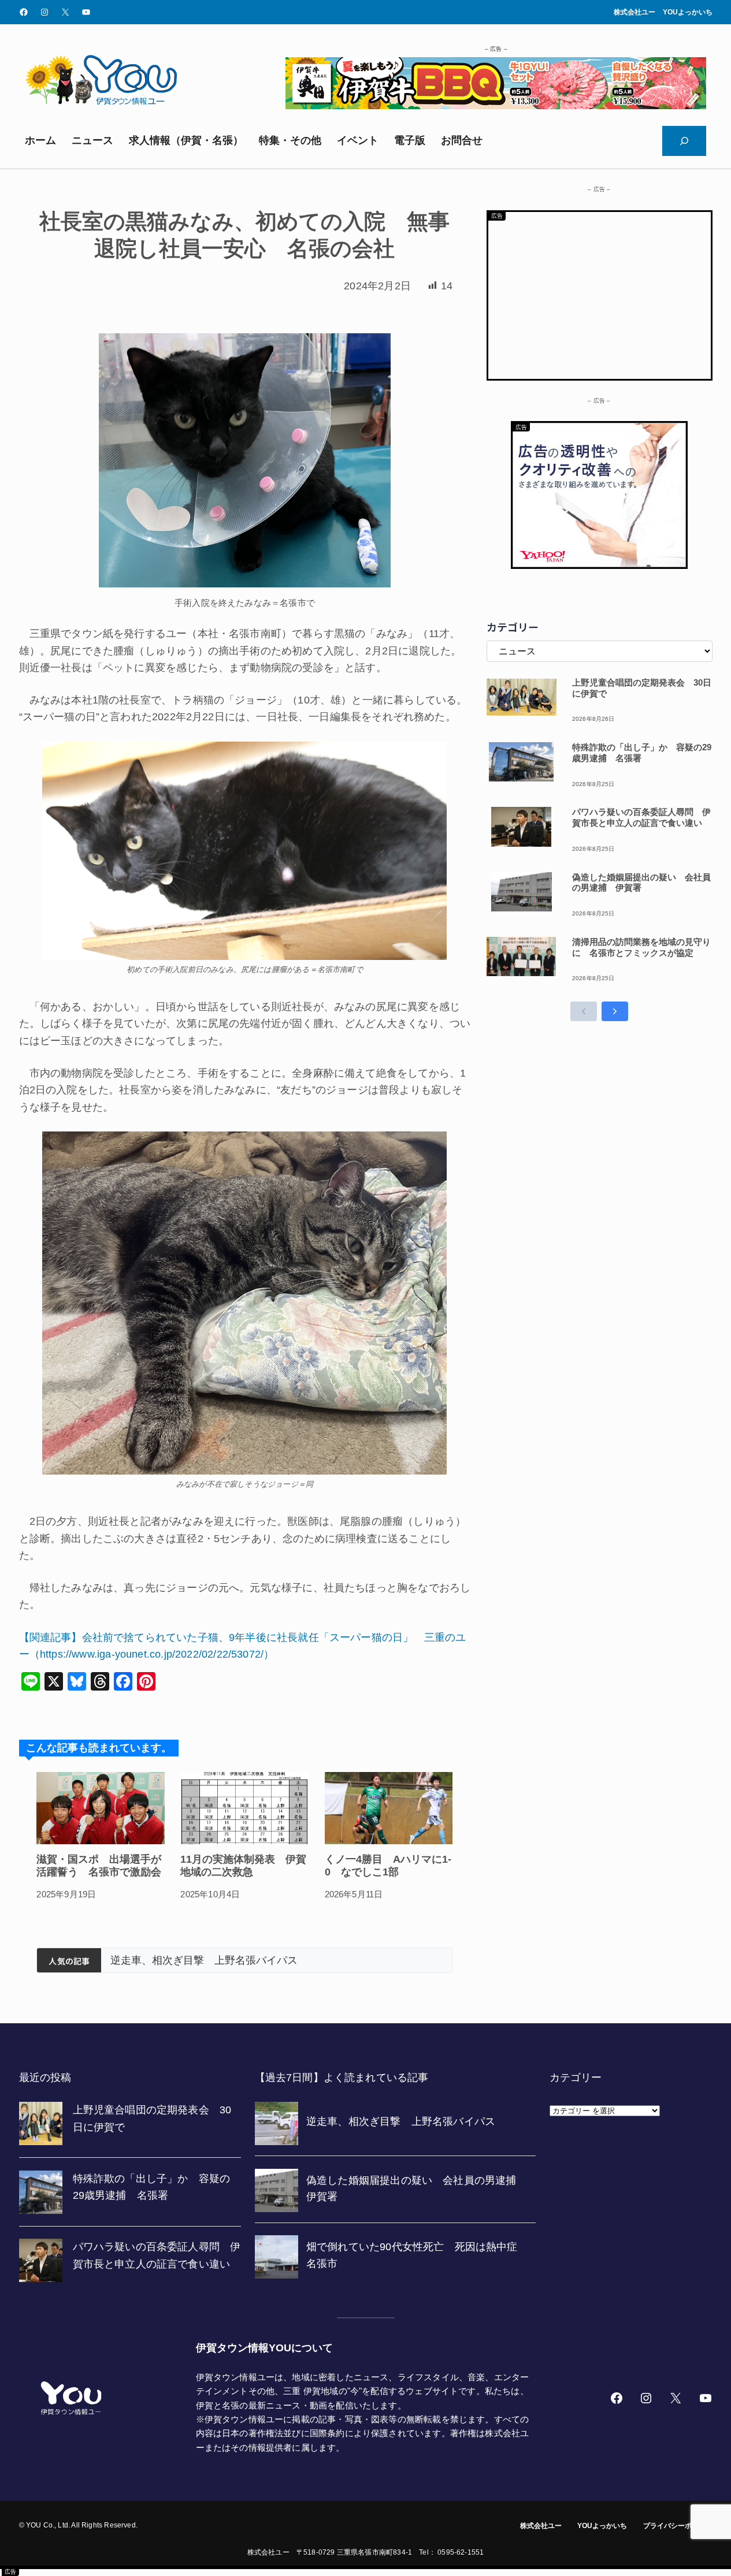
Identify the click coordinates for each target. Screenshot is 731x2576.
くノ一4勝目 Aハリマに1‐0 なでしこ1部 (388, 1866)
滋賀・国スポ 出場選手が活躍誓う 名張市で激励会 (99, 1866)
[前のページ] (584, 1011)
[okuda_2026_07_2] (496, 106)
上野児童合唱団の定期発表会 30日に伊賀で (642, 688)
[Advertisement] (600, 293)
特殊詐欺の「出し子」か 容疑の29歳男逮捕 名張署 (642, 753)
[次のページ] (615, 1011)
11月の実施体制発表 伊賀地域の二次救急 (243, 1866)
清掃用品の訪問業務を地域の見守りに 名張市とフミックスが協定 (641, 947)
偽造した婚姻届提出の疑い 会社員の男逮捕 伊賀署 (338, 1960)
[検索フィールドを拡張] (684, 141)
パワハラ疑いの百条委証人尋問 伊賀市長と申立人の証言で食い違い (641, 817)
